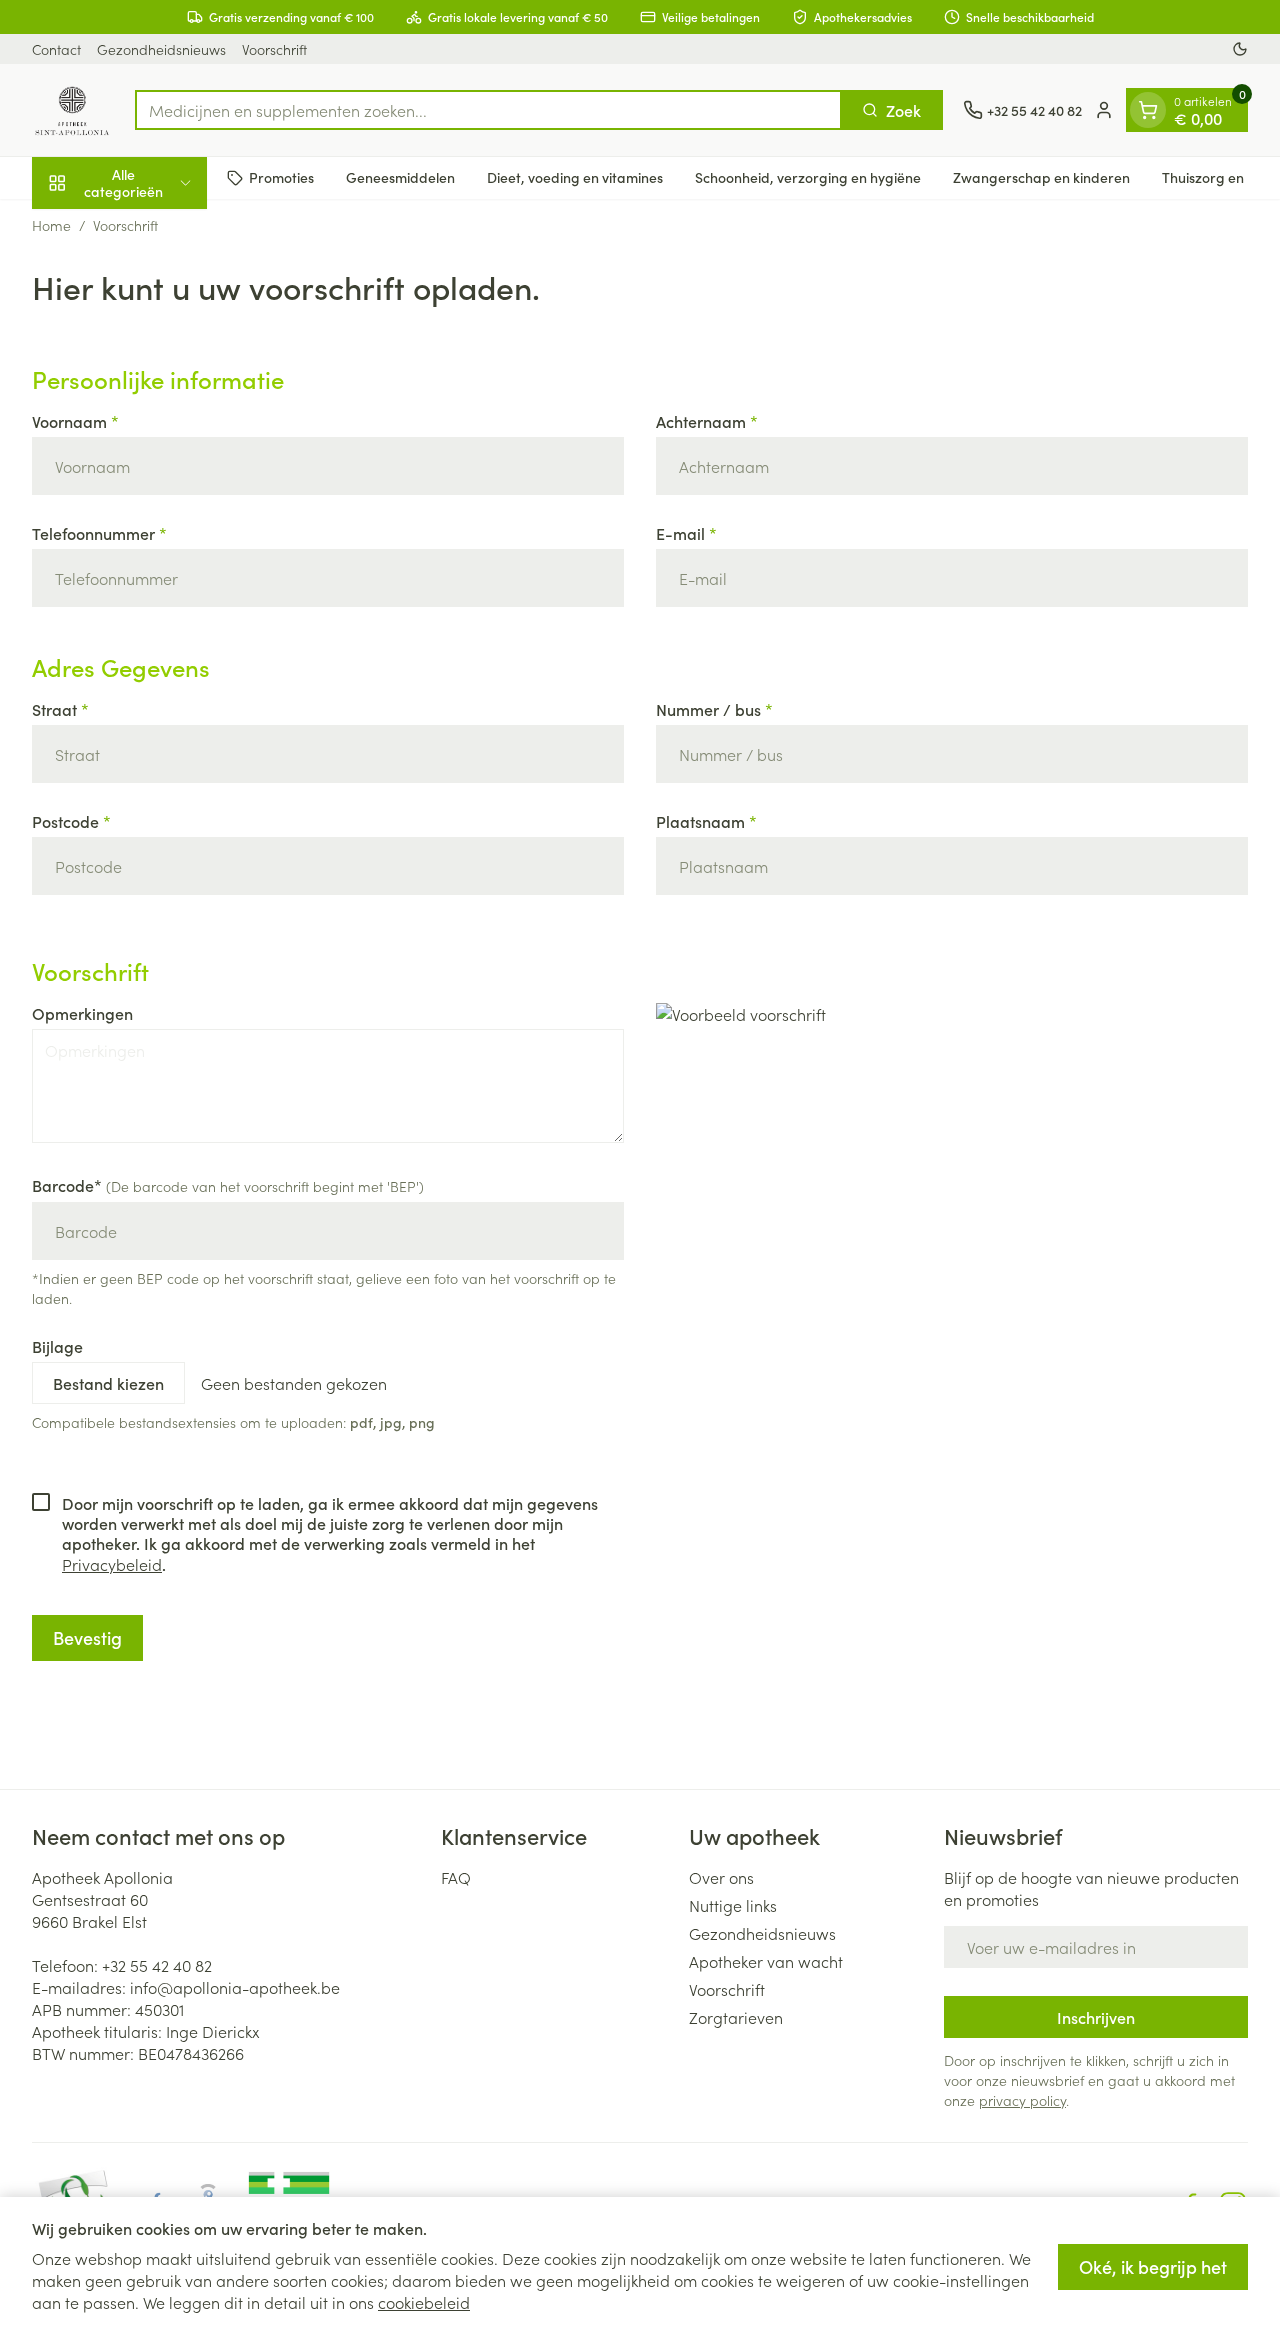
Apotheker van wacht (766, 1961)
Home (51, 225)
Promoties (281, 177)
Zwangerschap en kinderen (1041, 177)
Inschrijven (1096, 2017)
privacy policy (1022, 2100)
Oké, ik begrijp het (1153, 2266)
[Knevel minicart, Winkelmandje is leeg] (1148, 110)
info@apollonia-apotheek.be (235, 1987)
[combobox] (488, 110)
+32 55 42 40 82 (157, 1965)
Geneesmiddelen (400, 177)
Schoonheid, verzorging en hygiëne (808, 177)
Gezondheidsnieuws (161, 49)
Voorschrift (274, 49)
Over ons (721, 1877)
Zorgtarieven (736, 2017)
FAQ (456, 1877)
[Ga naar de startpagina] (73, 110)
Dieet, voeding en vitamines (575, 177)
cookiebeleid (424, 2302)
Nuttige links (733, 1905)
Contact (56, 49)
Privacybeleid (112, 1564)
